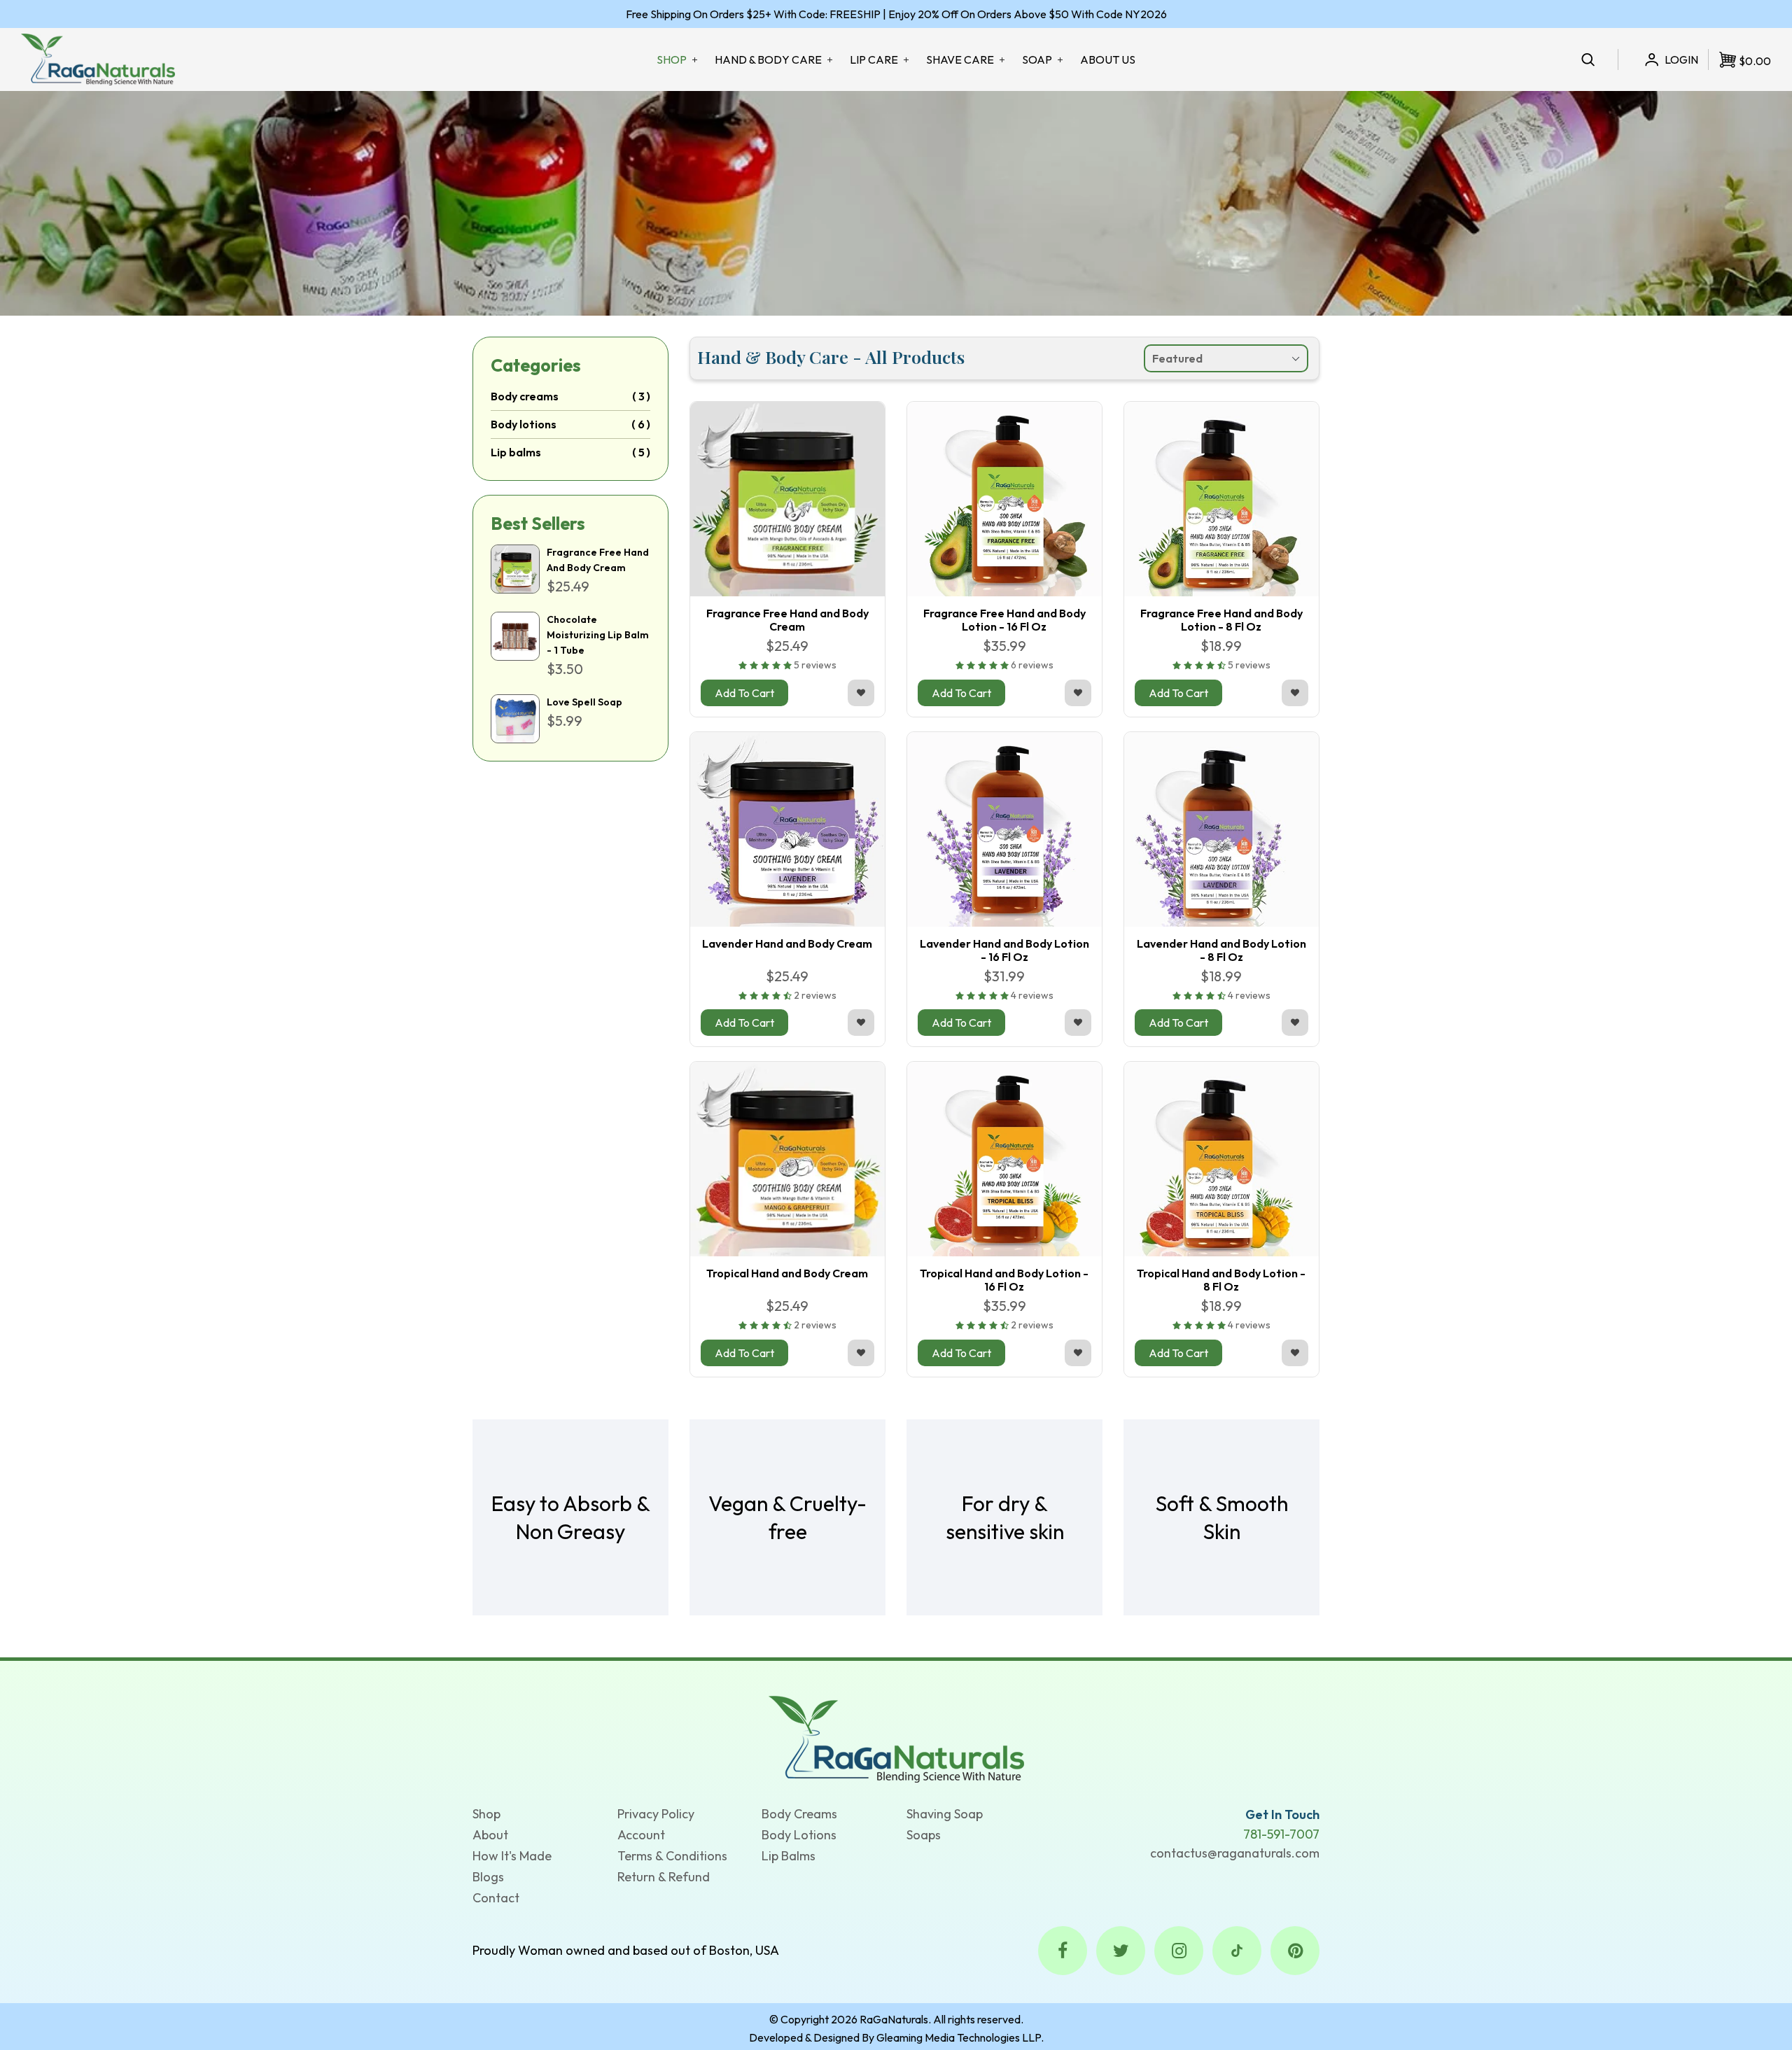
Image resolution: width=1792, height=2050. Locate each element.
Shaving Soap (945, 1814)
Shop (486, 1814)
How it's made (512, 1856)
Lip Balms (789, 1856)
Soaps (924, 1835)
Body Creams (799, 1814)
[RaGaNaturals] (896, 1738)
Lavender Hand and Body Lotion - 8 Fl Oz (1221, 950)
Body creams (525, 396)
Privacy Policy (656, 1814)
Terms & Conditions (672, 1856)
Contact (496, 1898)
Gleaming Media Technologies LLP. (960, 2037)
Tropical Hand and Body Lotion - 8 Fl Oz (1221, 1280)
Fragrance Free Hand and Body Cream (787, 620)
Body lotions (524, 424)
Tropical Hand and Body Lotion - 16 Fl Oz (1004, 1280)
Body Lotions (799, 1835)
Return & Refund (664, 1877)
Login (1681, 59)
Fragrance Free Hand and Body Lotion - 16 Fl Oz (1004, 620)
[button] (766, 665)
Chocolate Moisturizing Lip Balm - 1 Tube (598, 635)
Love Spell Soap (584, 702)
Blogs (488, 1877)
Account (641, 1835)
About (490, 1835)
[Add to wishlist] (861, 693)
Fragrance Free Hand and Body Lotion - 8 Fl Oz (1221, 620)
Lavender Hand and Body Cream (787, 943)
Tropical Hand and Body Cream (787, 1273)
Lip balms (516, 452)
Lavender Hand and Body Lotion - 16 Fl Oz (1004, 950)
